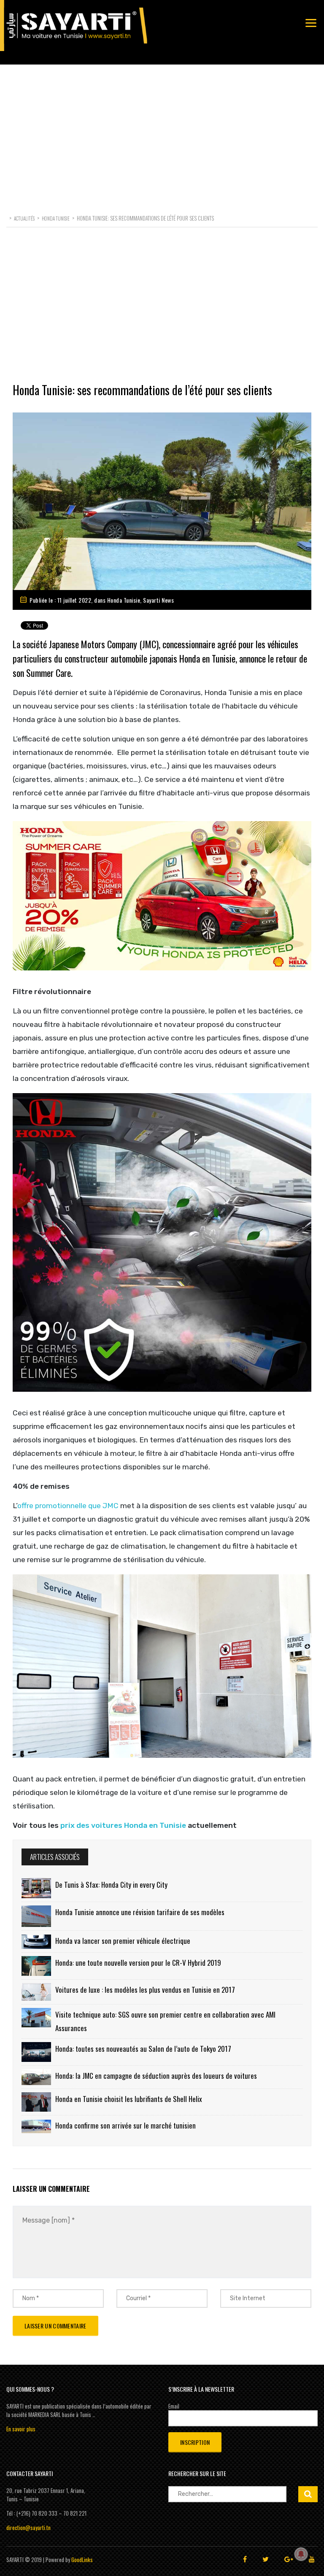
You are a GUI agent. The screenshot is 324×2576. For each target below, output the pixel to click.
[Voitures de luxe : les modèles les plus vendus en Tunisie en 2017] (36, 1992)
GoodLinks (82, 2560)
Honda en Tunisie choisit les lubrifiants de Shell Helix (129, 2099)
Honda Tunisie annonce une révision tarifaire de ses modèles (140, 1912)
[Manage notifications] (301, 2554)
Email (174, 2406)
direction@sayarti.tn (28, 2527)
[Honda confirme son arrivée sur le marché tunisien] (36, 2126)
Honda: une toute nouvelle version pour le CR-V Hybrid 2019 (138, 1963)
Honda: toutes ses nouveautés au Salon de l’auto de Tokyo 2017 (143, 2049)
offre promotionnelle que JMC (68, 1506)
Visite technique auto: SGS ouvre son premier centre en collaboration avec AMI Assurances (165, 2021)
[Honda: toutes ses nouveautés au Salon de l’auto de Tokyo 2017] (36, 2052)
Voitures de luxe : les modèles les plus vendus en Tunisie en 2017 (145, 1990)
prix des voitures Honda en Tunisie (122, 1825)
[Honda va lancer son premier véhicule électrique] (36, 1941)
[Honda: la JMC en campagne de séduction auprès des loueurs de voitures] (36, 2077)
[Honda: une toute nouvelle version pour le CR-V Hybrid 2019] (36, 1966)
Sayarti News (158, 600)
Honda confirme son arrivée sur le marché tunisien (126, 2125)
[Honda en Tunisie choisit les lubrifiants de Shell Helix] (36, 2102)
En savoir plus (21, 2429)
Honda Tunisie (124, 600)
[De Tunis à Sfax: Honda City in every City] (36, 1888)
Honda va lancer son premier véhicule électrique (123, 1941)
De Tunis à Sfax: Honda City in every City (111, 1885)
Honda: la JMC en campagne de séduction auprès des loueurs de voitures (156, 2076)
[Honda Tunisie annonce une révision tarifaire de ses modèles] (36, 1916)
